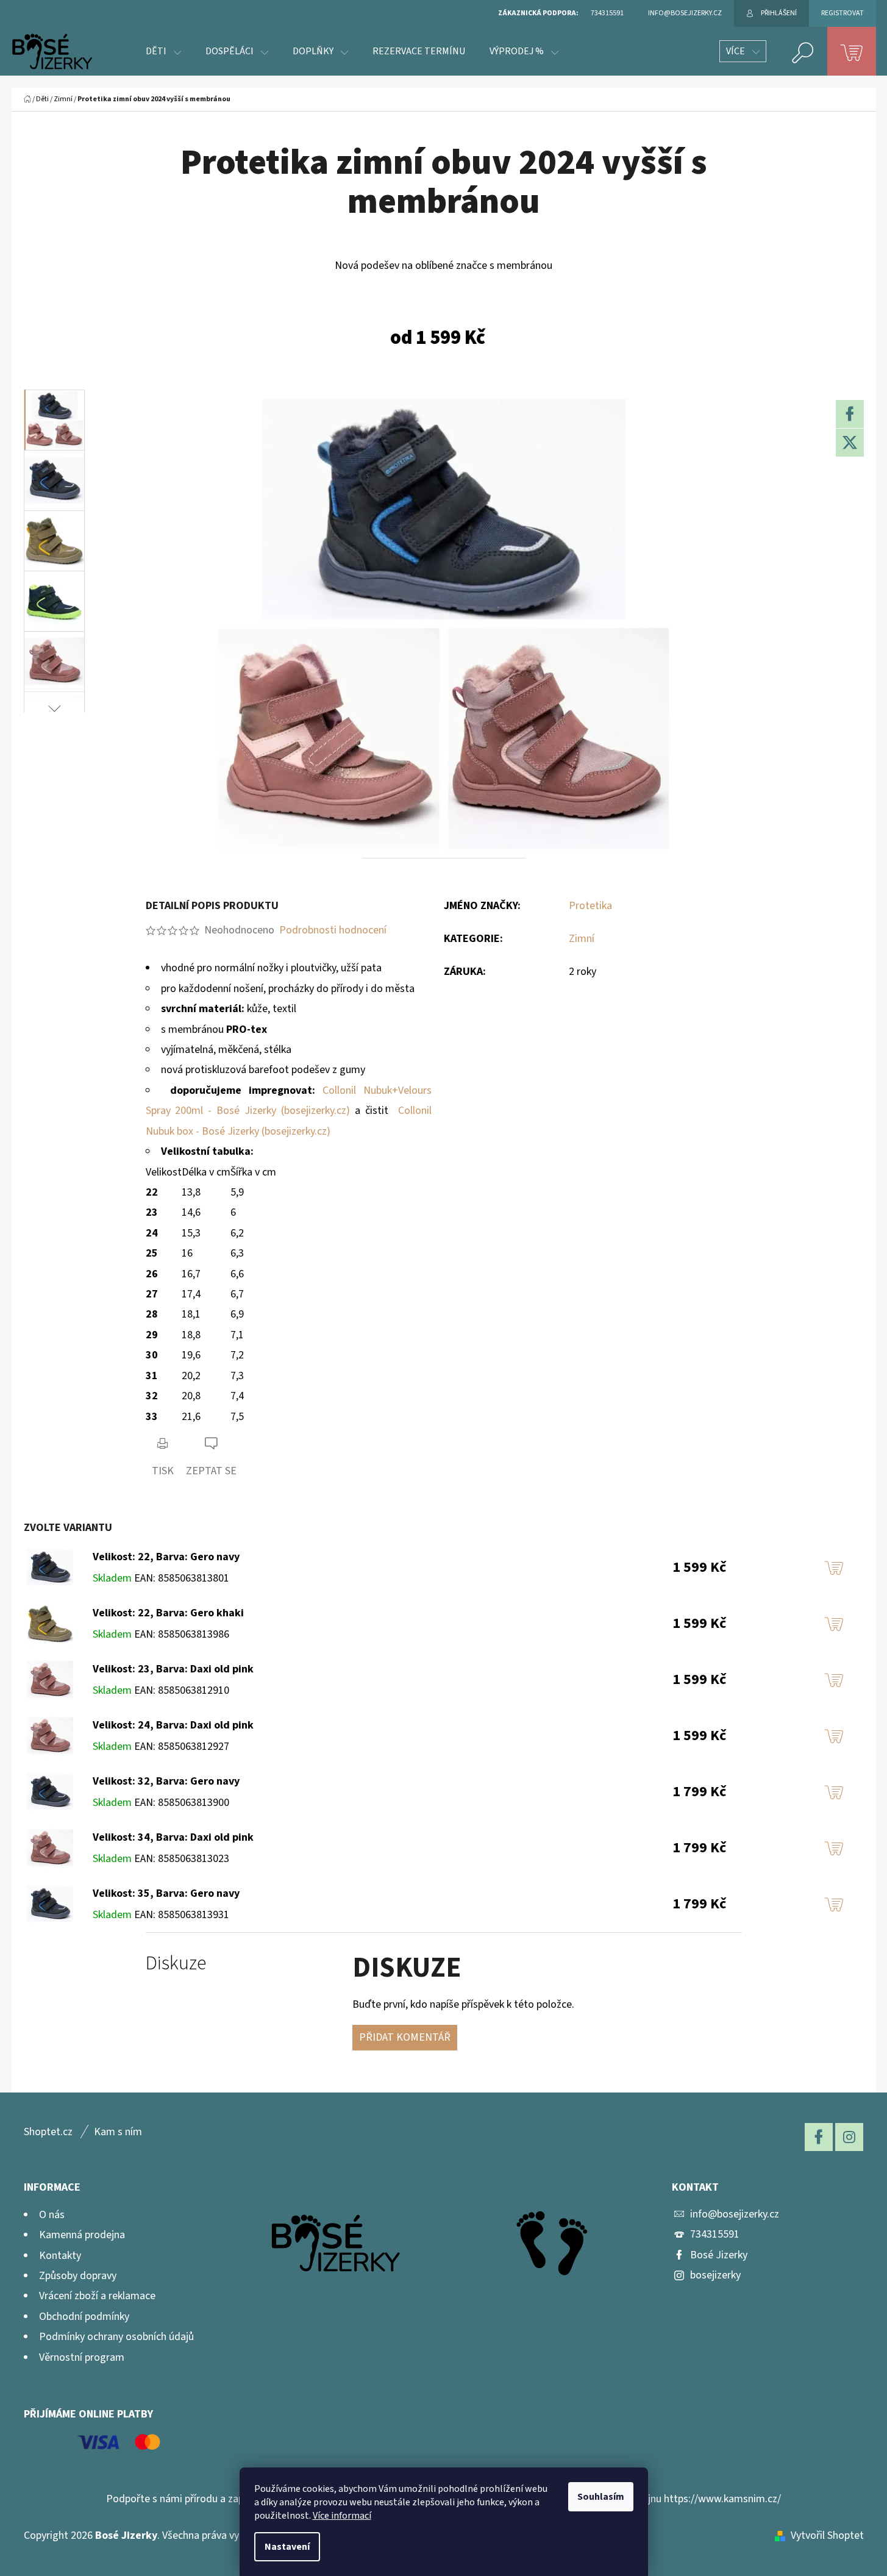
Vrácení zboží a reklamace (97, 2296)
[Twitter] (850, 443)
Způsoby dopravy (78, 2276)
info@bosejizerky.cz (735, 2214)
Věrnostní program (82, 2357)
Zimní (582, 939)
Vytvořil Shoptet (827, 2535)
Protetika (590, 906)
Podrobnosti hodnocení (333, 930)
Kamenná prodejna (82, 2235)
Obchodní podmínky (84, 2317)
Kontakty (60, 2256)
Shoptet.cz (48, 2132)
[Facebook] (850, 414)
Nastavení (287, 2547)
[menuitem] (163, 51)
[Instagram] (849, 2137)
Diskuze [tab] (176, 1964)
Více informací (342, 2516)
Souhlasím (601, 2497)
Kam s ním (118, 2132)
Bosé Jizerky (719, 2255)
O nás (52, 2215)
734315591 (715, 2234)
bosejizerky (715, 2275)
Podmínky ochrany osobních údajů (116, 2337)
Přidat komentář (405, 2037)
